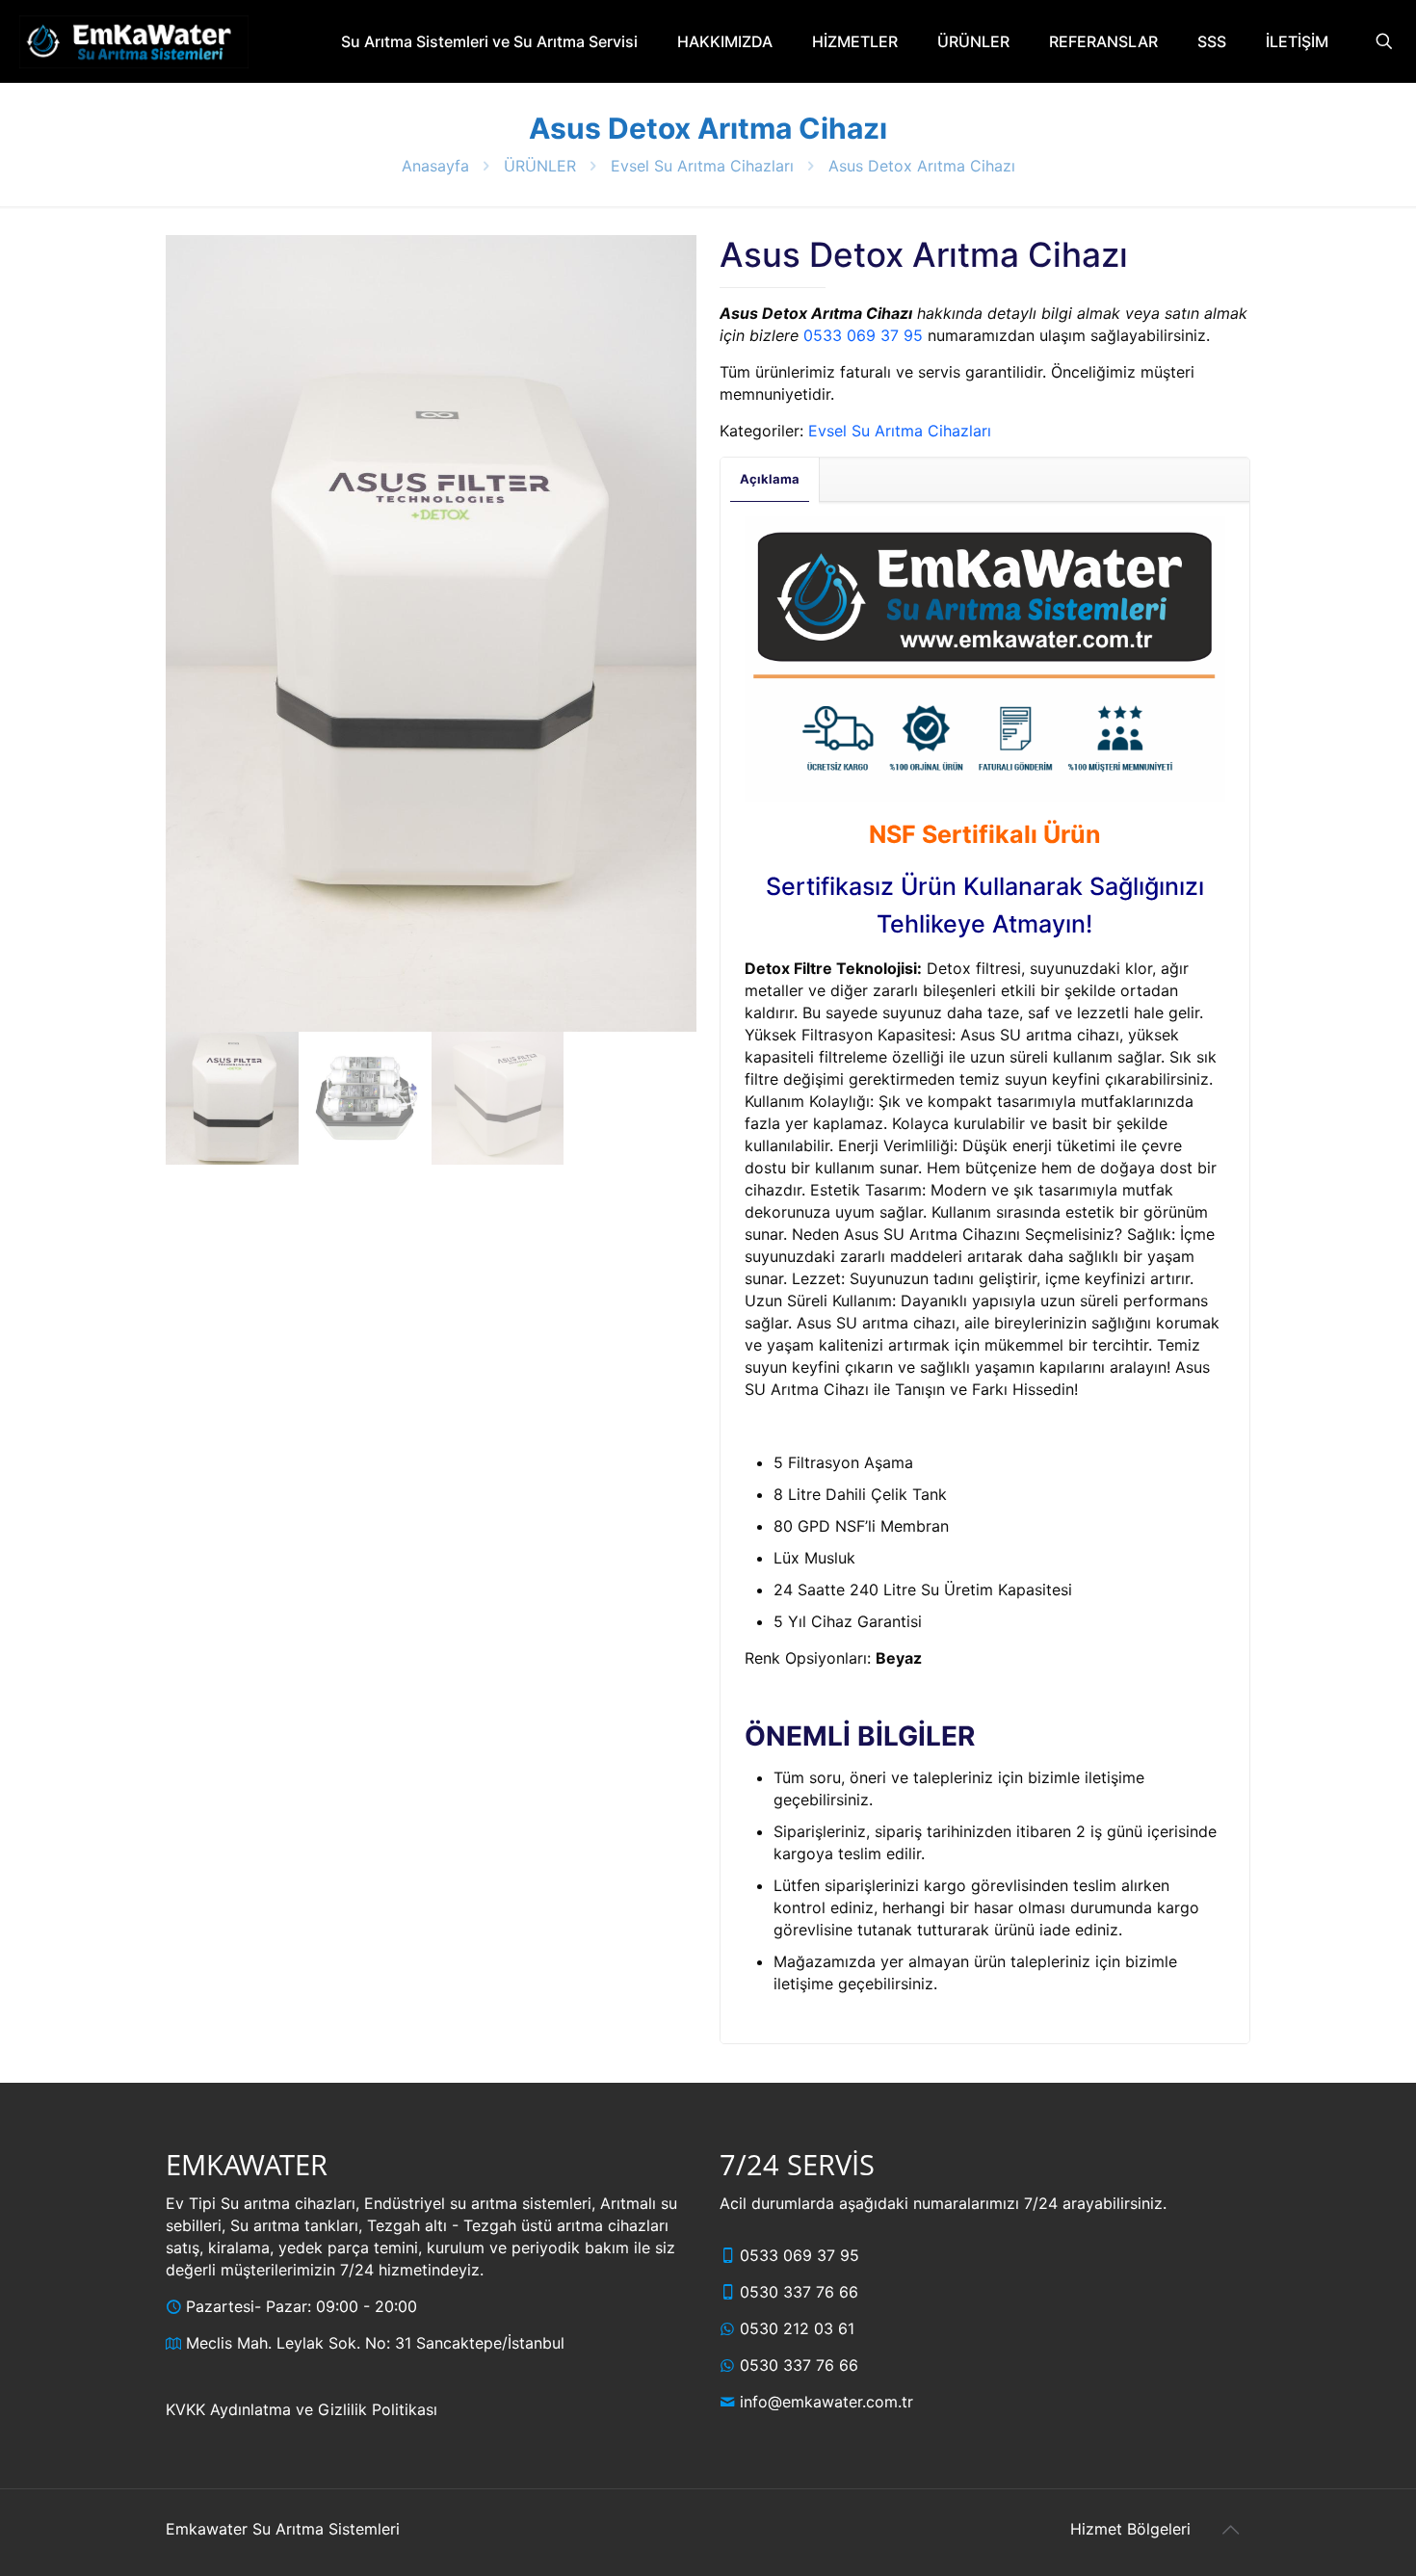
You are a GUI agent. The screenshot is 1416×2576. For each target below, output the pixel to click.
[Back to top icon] (1230, 2530)
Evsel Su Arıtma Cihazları (702, 166)
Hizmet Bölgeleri (1130, 2529)
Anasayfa (435, 166)
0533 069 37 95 (863, 335)
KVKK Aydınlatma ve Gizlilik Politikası (302, 2409)
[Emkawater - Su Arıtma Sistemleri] (134, 41)
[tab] (770, 479)
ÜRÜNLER (540, 166)
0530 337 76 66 (797, 2292)
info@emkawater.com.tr (824, 2402)
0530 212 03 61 (795, 2328)
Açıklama (770, 479)
